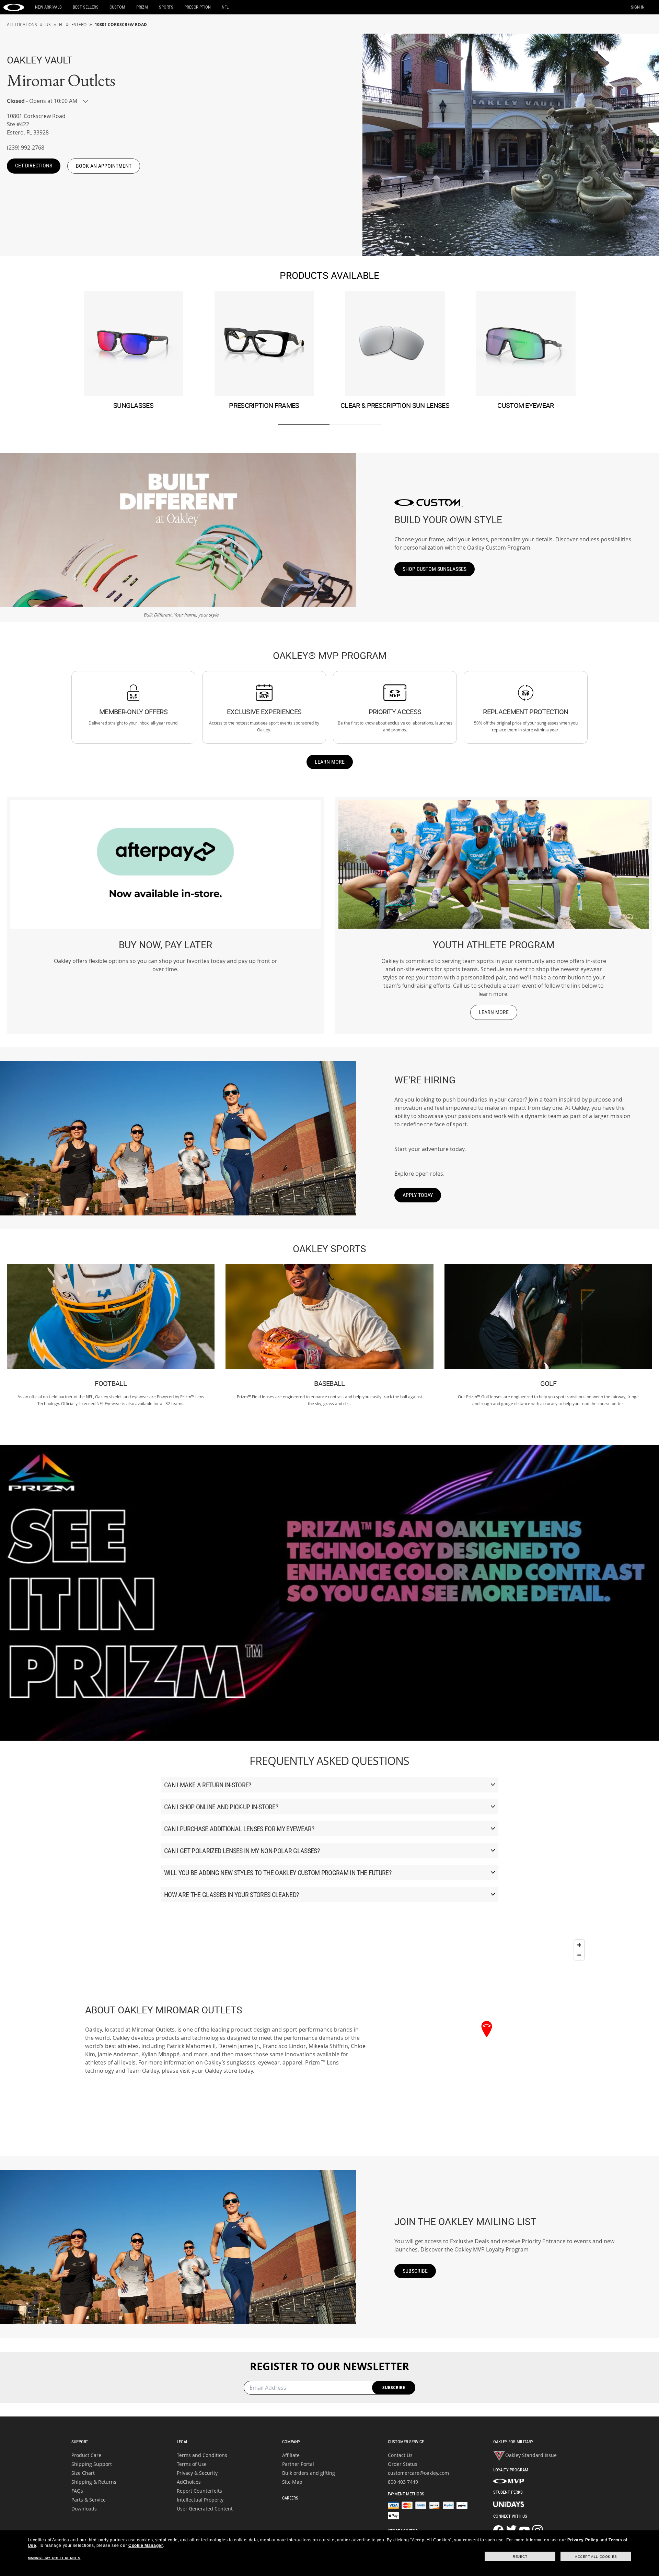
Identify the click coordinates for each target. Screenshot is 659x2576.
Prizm (142, 7)
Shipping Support (92, 2464)
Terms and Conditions (202, 2455)
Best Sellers (86, 7)
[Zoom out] (579, 1955)
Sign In (638, 7)
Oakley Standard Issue (531, 2455)
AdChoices (189, 2482)
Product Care (86, 2455)
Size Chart (83, 2473)
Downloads (84, 2509)
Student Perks (508, 2492)
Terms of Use (192, 2464)
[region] (487, 2039)
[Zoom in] (579, 1945)
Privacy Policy (583, 2540)
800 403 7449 (403, 2482)
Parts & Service (89, 2500)
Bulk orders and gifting (309, 2473)
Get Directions (34, 166)
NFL (225, 7)
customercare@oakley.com (418, 2473)
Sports (166, 7)
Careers (290, 2498)
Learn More (330, 762)
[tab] (304, 424)
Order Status (403, 2464)
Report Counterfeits (199, 2491)
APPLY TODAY (418, 1195)
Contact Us (400, 2455)
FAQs (77, 2491)
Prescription (198, 7)
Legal (182, 2442)
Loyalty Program (511, 2470)
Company (291, 2442)
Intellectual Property (200, 2500)
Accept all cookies (596, 2557)
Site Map (292, 2482)
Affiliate (291, 2455)
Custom (117, 7)
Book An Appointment (104, 166)
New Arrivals (48, 7)
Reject (520, 2557)
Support (80, 2442)
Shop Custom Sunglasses (435, 569)
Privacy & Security (197, 2473)
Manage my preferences (54, 2558)
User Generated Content (205, 2509)
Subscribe (415, 2271)
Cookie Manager (146, 2545)
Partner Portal (298, 2464)
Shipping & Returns (94, 2482)
